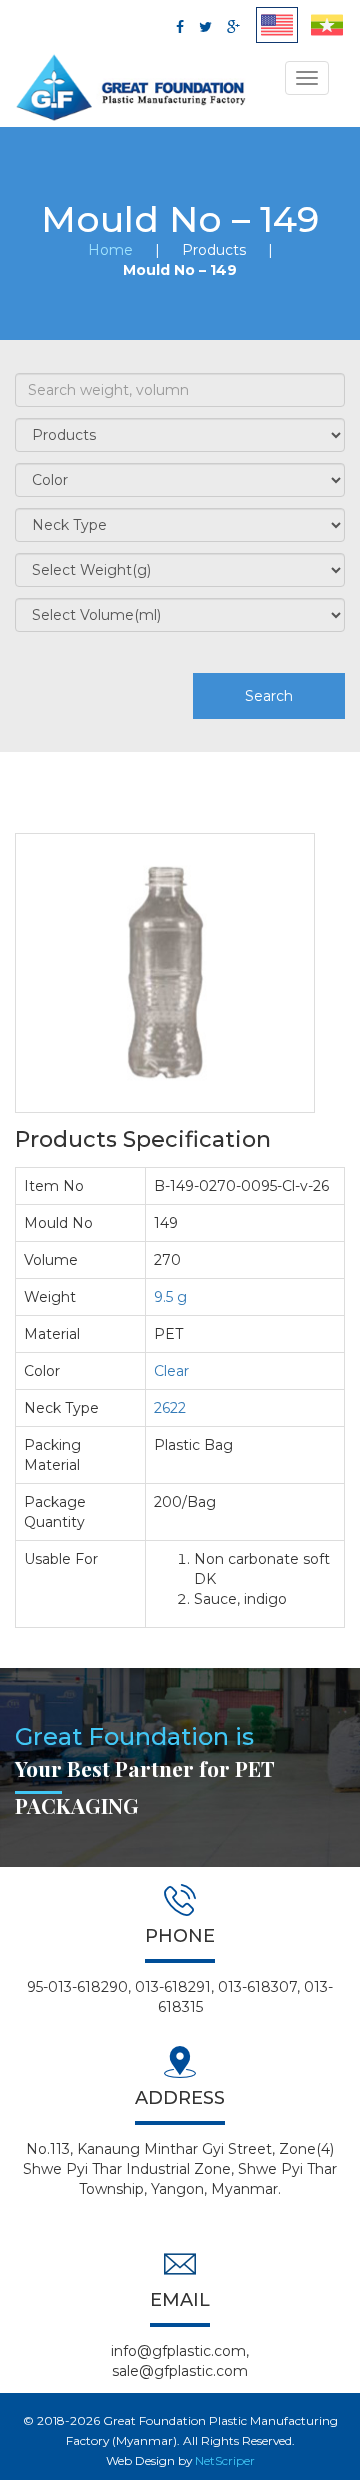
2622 (170, 1408)
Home (110, 250)
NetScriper (225, 2460)
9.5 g (170, 1297)
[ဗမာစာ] (327, 25)
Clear (171, 1371)
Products (214, 250)
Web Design (140, 2460)
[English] (277, 25)
